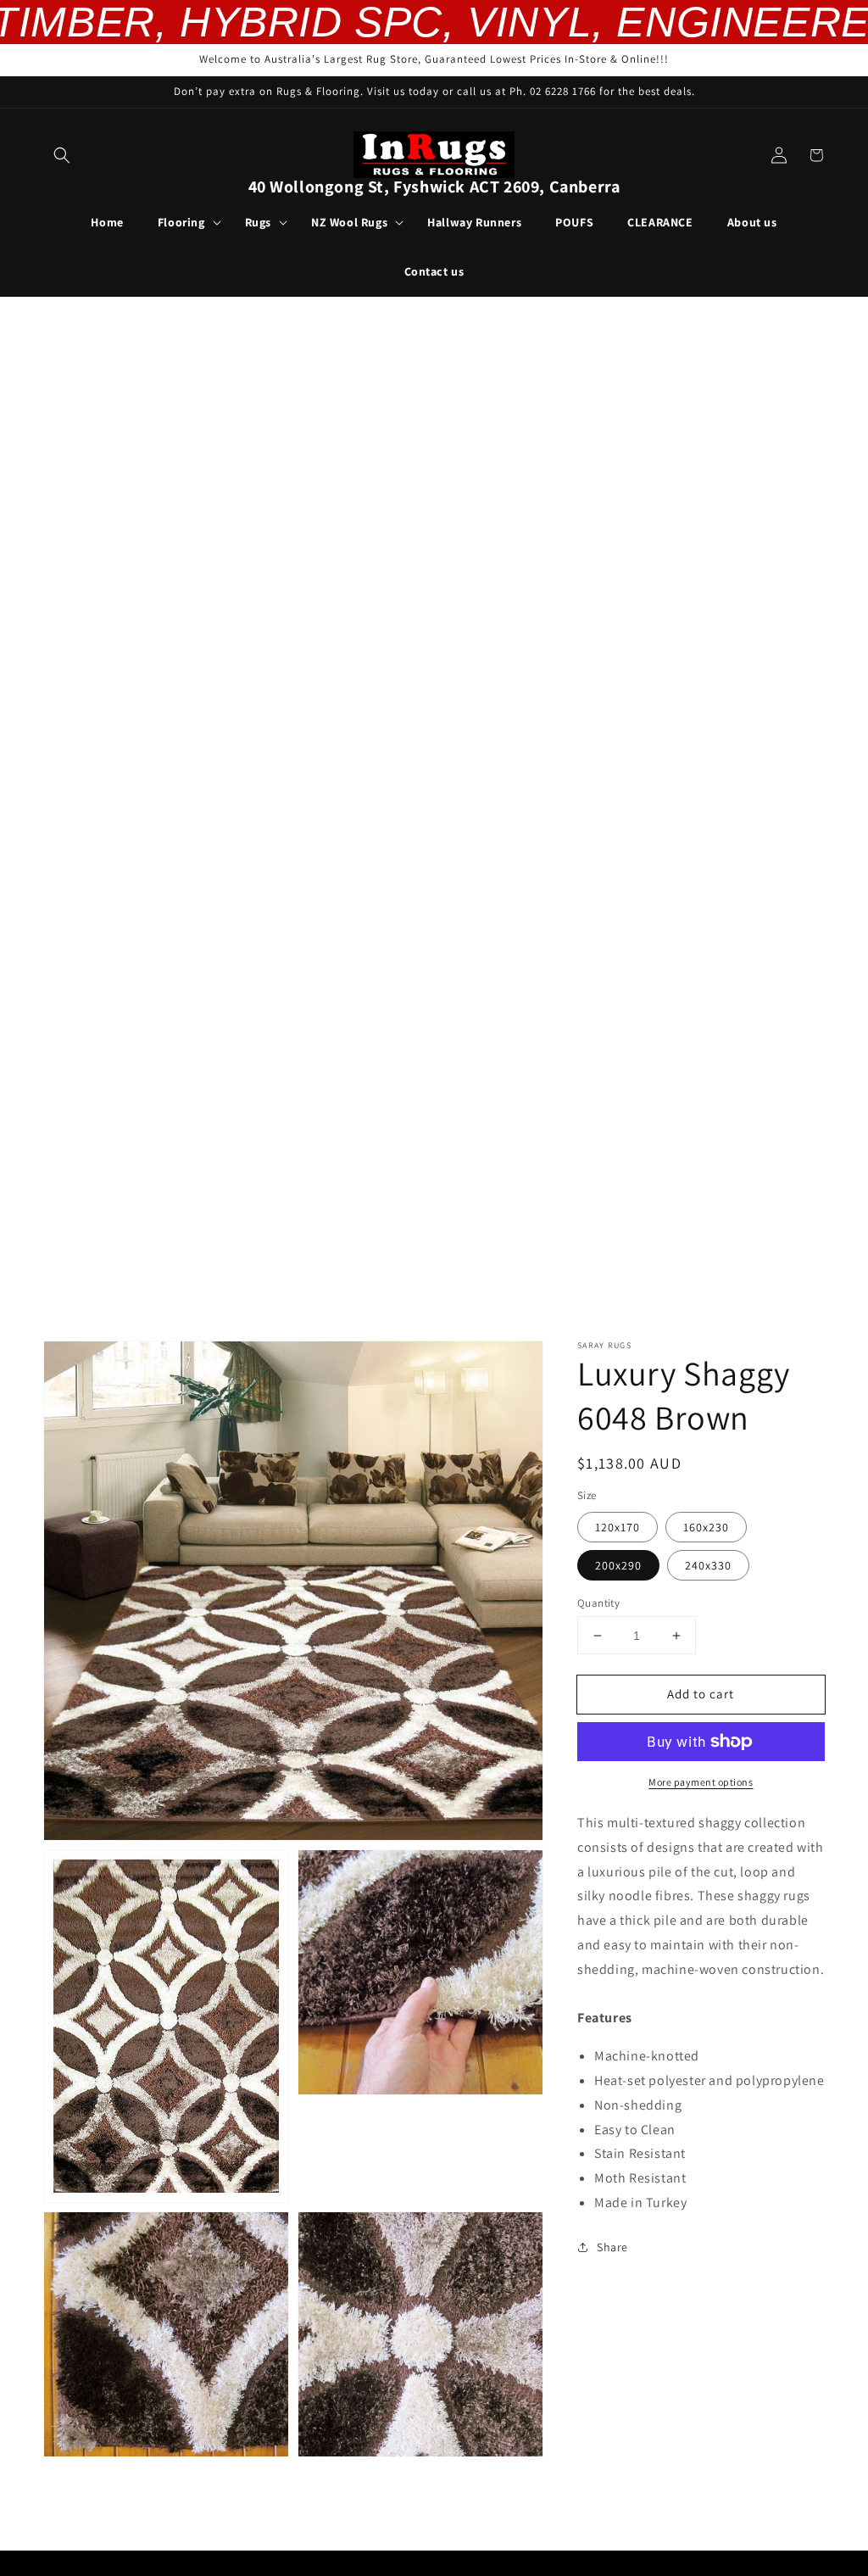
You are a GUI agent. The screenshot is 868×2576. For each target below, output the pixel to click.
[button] (62, 155)
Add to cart (701, 1694)
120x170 (618, 1527)
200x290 (618, 1565)
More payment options (701, 1782)
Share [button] (612, 2247)
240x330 (708, 1565)
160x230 (706, 1527)
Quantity (598, 1603)
